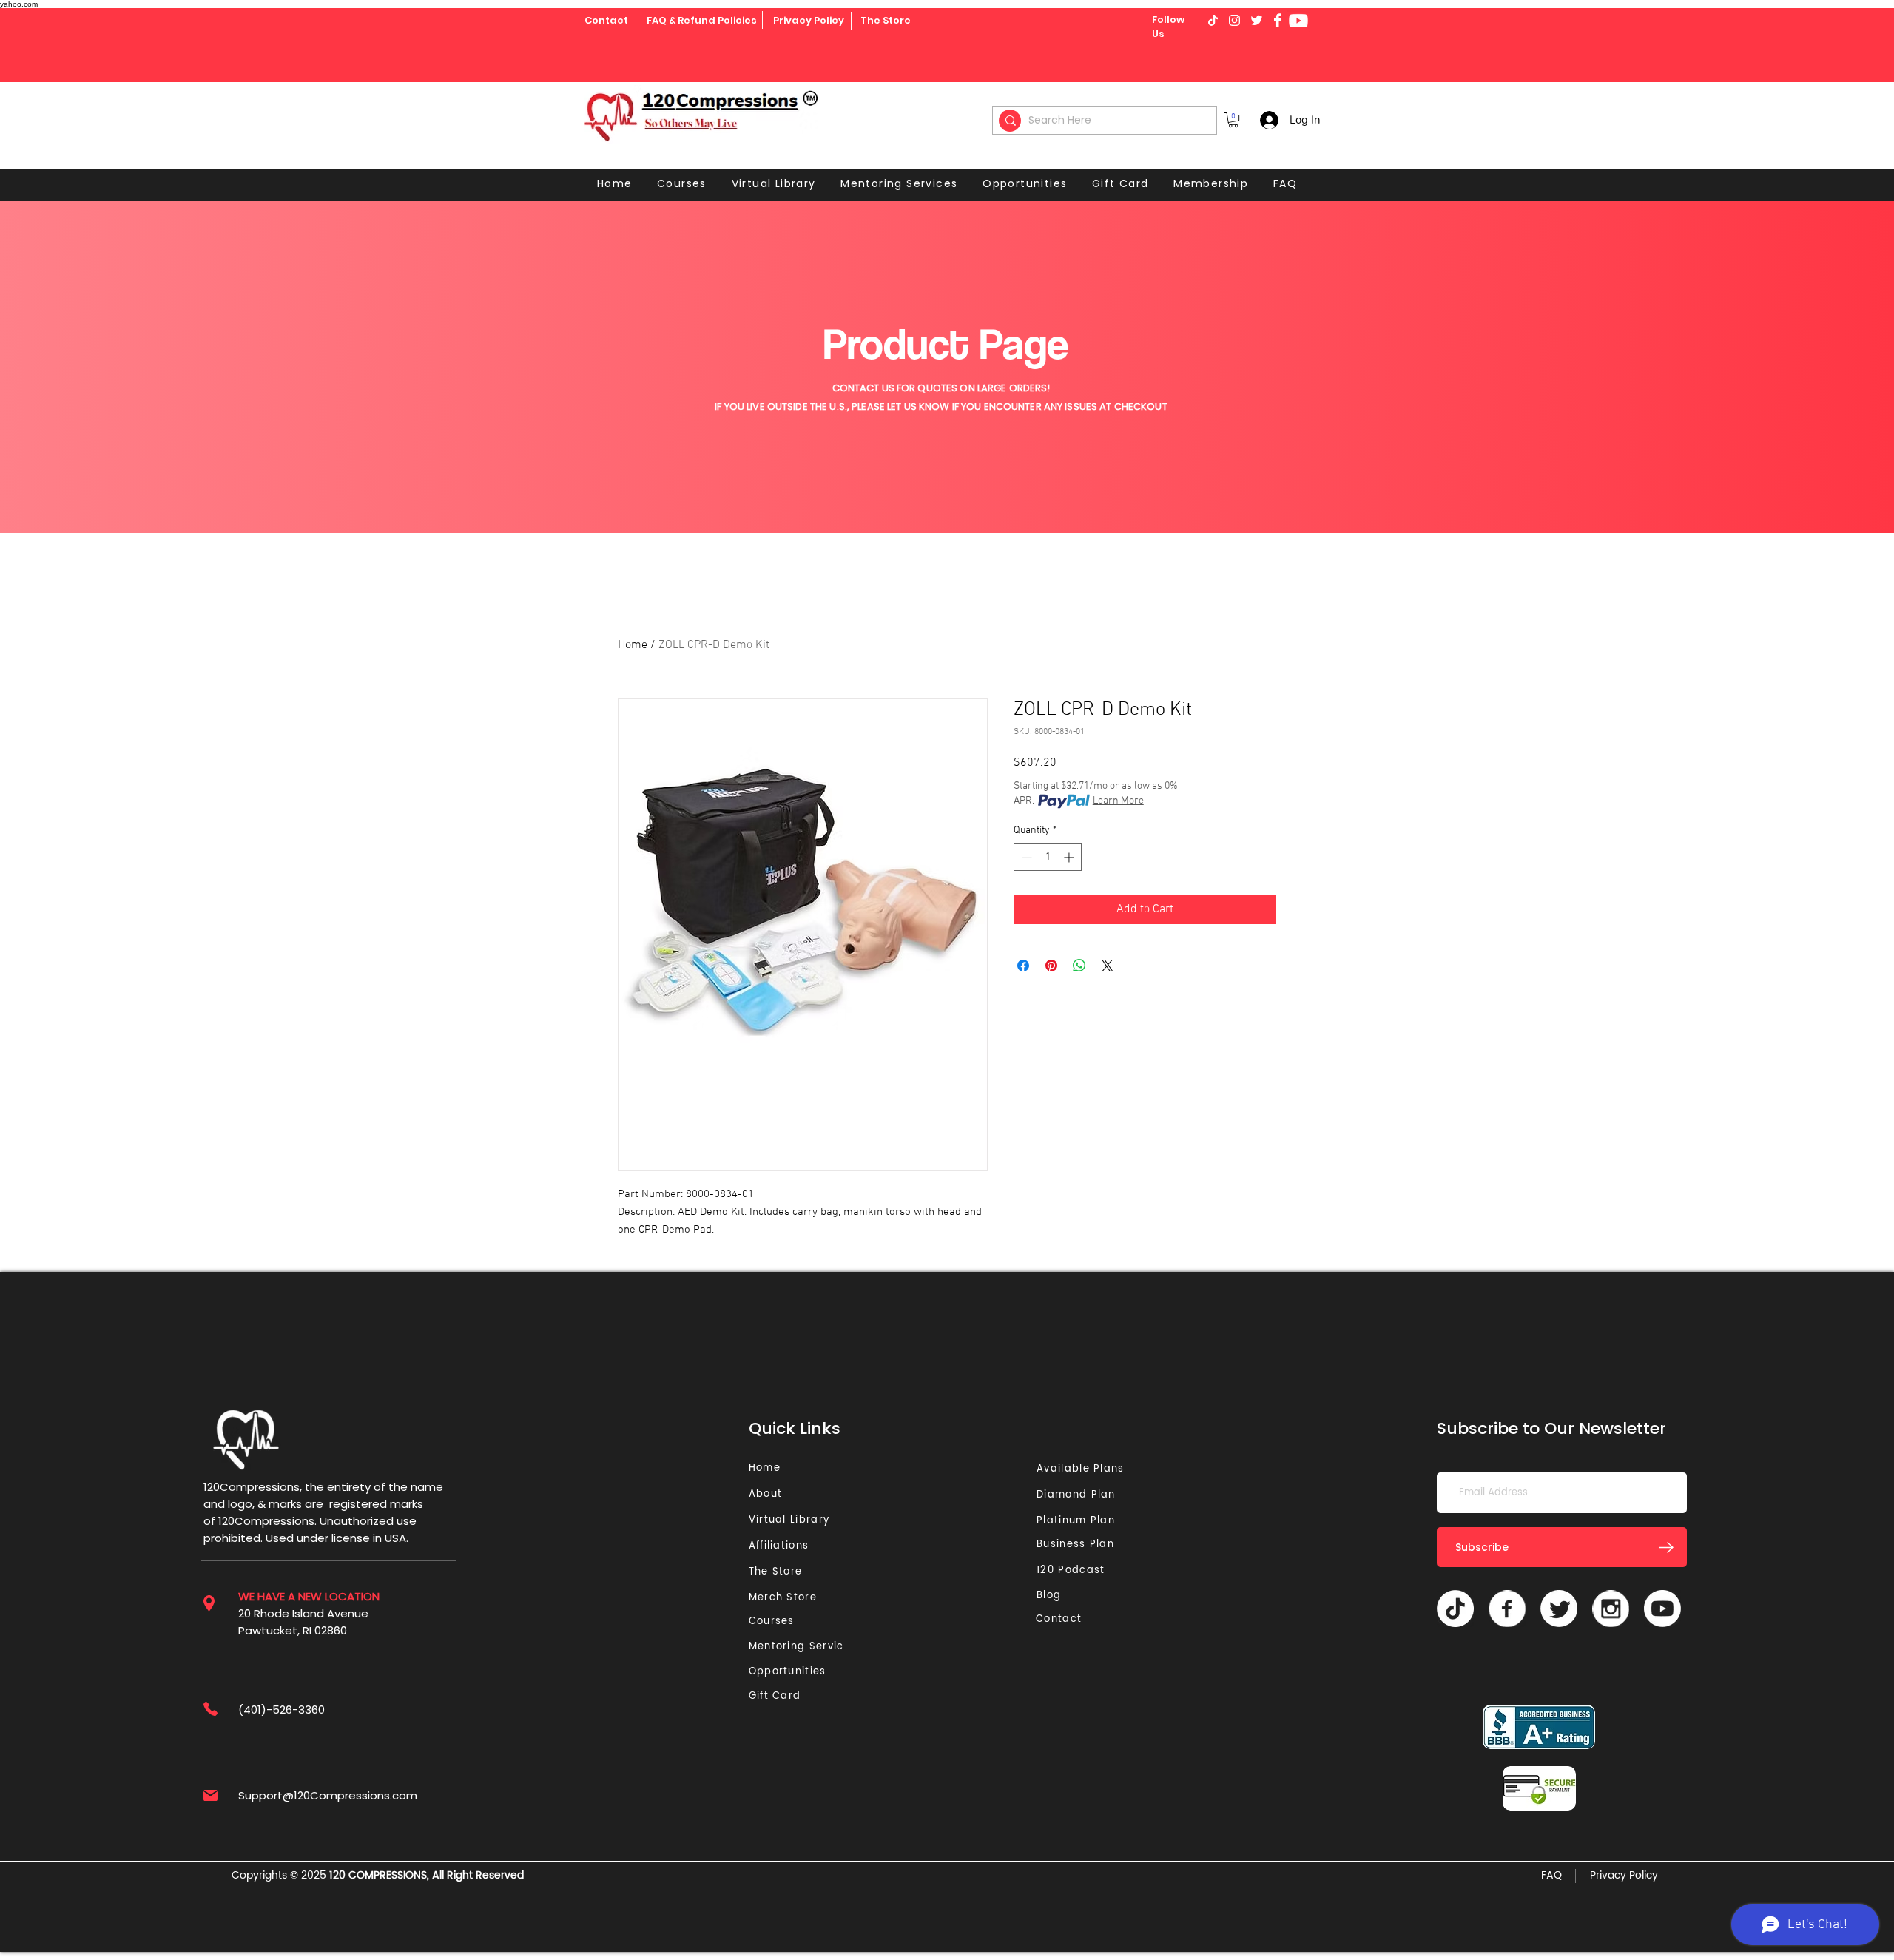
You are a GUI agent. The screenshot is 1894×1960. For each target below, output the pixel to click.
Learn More (1118, 801)
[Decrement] (1025, 857)
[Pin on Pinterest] (1051, 966)
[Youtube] (1298, 21)
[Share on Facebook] (1023, 966)
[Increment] (1070, 857)
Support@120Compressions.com (328, 1795)
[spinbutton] (1048, 857)
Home (633, 645)
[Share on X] (1108, 966)
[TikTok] (1455, 1609)
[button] (1233, 120)
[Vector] (1507, 1609)
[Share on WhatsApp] (1079, 966)
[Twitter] (1559, 1609)
